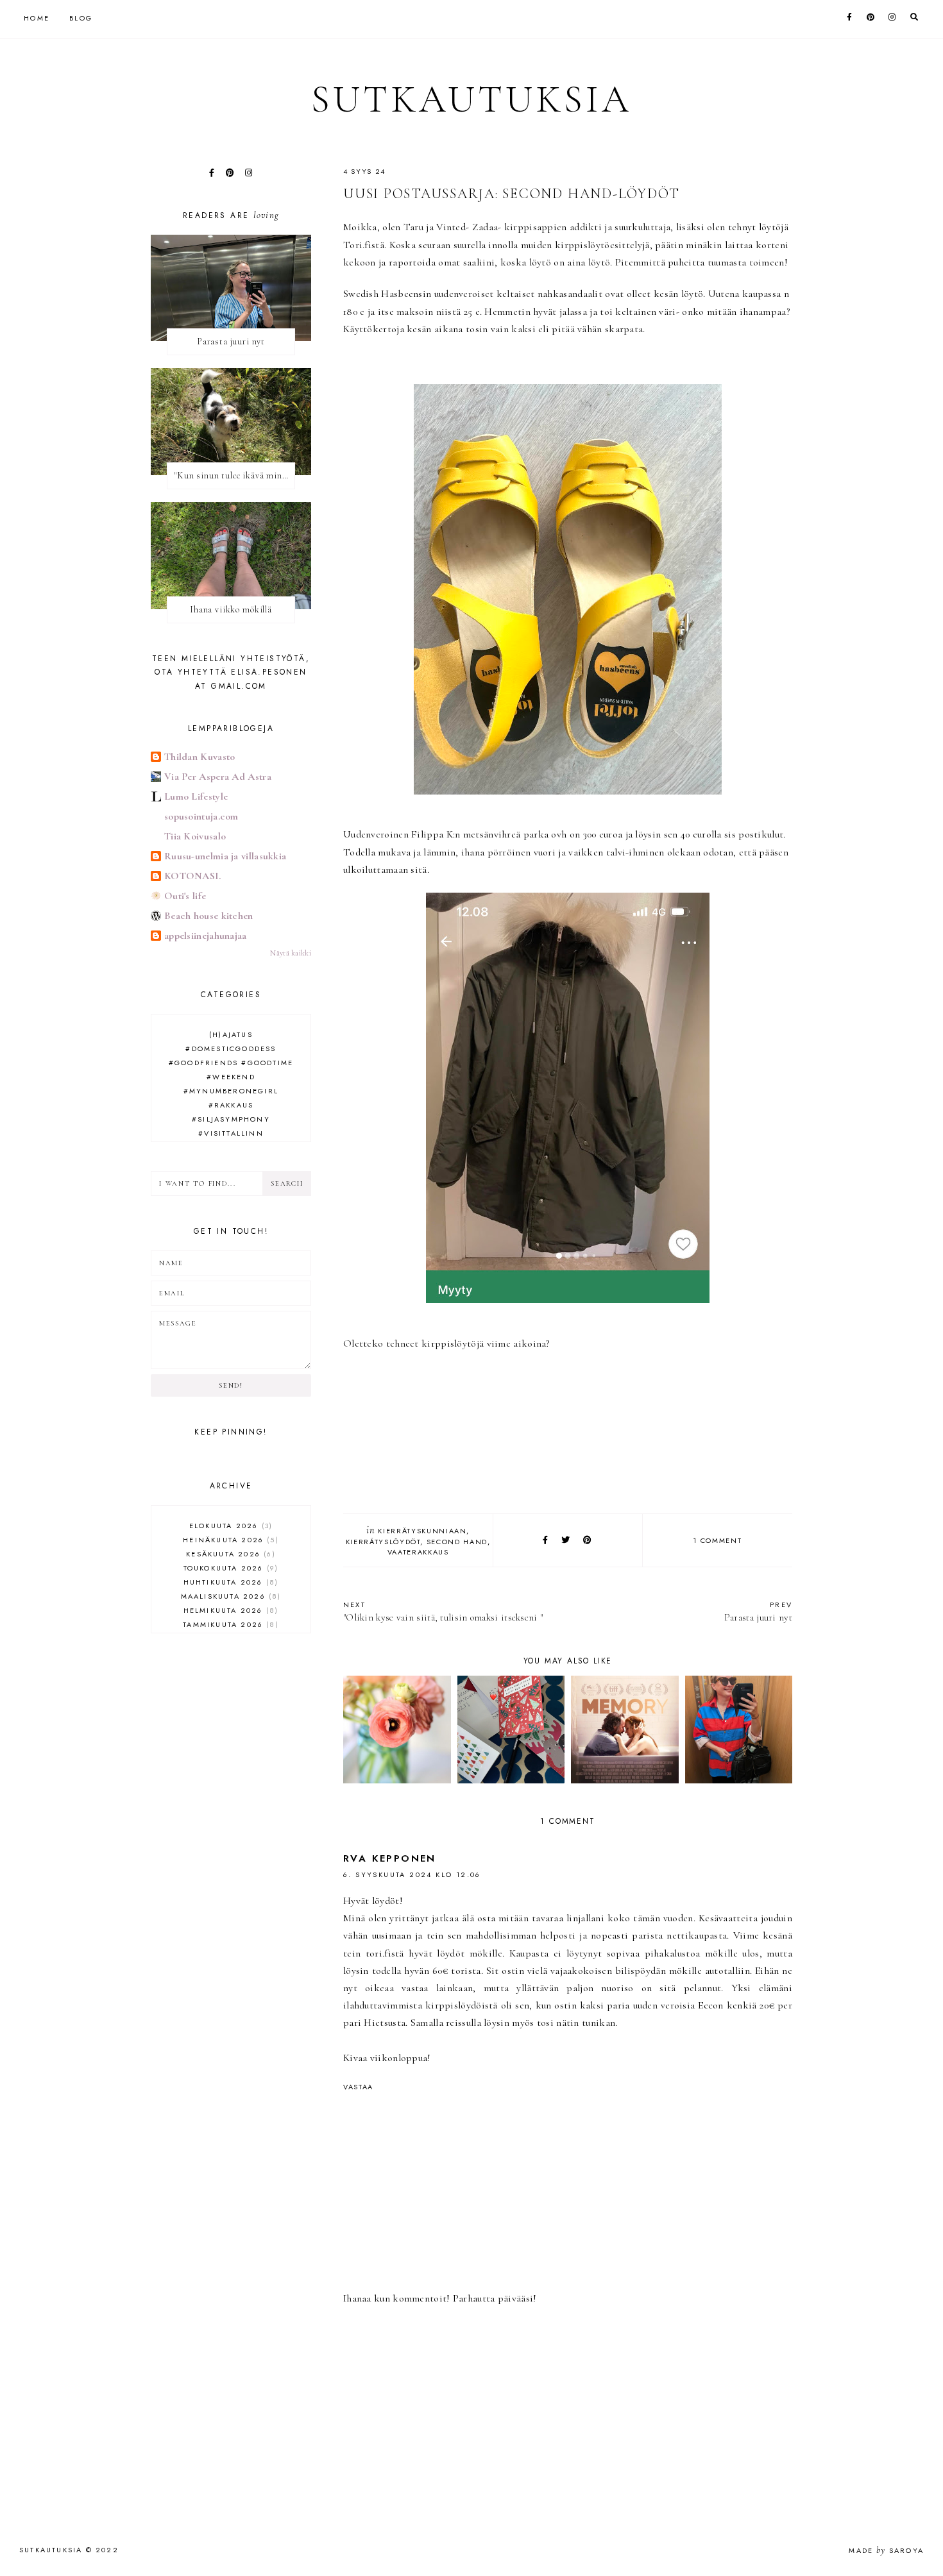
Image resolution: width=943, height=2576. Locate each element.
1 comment (717, 1540)
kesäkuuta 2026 (229, 1554)
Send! (231, 1385)
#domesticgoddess (231, 1048)
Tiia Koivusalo (195, 836)
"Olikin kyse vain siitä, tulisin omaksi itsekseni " (443, 1611)
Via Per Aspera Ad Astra (218, 777)
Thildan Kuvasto (200, 757)
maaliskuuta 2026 (230, 1596)
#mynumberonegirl (231, 1091)
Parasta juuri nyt (758, 1611)
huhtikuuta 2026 (229, 1582)
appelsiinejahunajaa (206, 936)
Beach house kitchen (209, 916)
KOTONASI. (193, 876)
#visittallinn (231, 1133)
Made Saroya (886, 2550)
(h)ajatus (231, 1034)
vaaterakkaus (418, 1552)
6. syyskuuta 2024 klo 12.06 (412, 1874)
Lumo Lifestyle (196, 796)
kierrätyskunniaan (422, 1531)
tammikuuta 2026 (229, 1624)
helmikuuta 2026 (229, 1610)
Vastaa (358, 2087)
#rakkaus (231, 1105)
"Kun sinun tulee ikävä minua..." (234, 476)
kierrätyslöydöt (383, 1542)
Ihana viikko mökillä (231, 610)
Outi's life (185, 896)
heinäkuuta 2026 (229, 1540)
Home (37, 18)
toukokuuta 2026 (229, 1568)
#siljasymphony (231, 1119)
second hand (457, 1542)
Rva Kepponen (390, 1858)
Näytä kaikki (291, 953)
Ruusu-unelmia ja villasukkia (225, 856)
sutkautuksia (471, 99)
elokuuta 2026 (229, 1526)
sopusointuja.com (201, 816)
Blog (81, 18)
